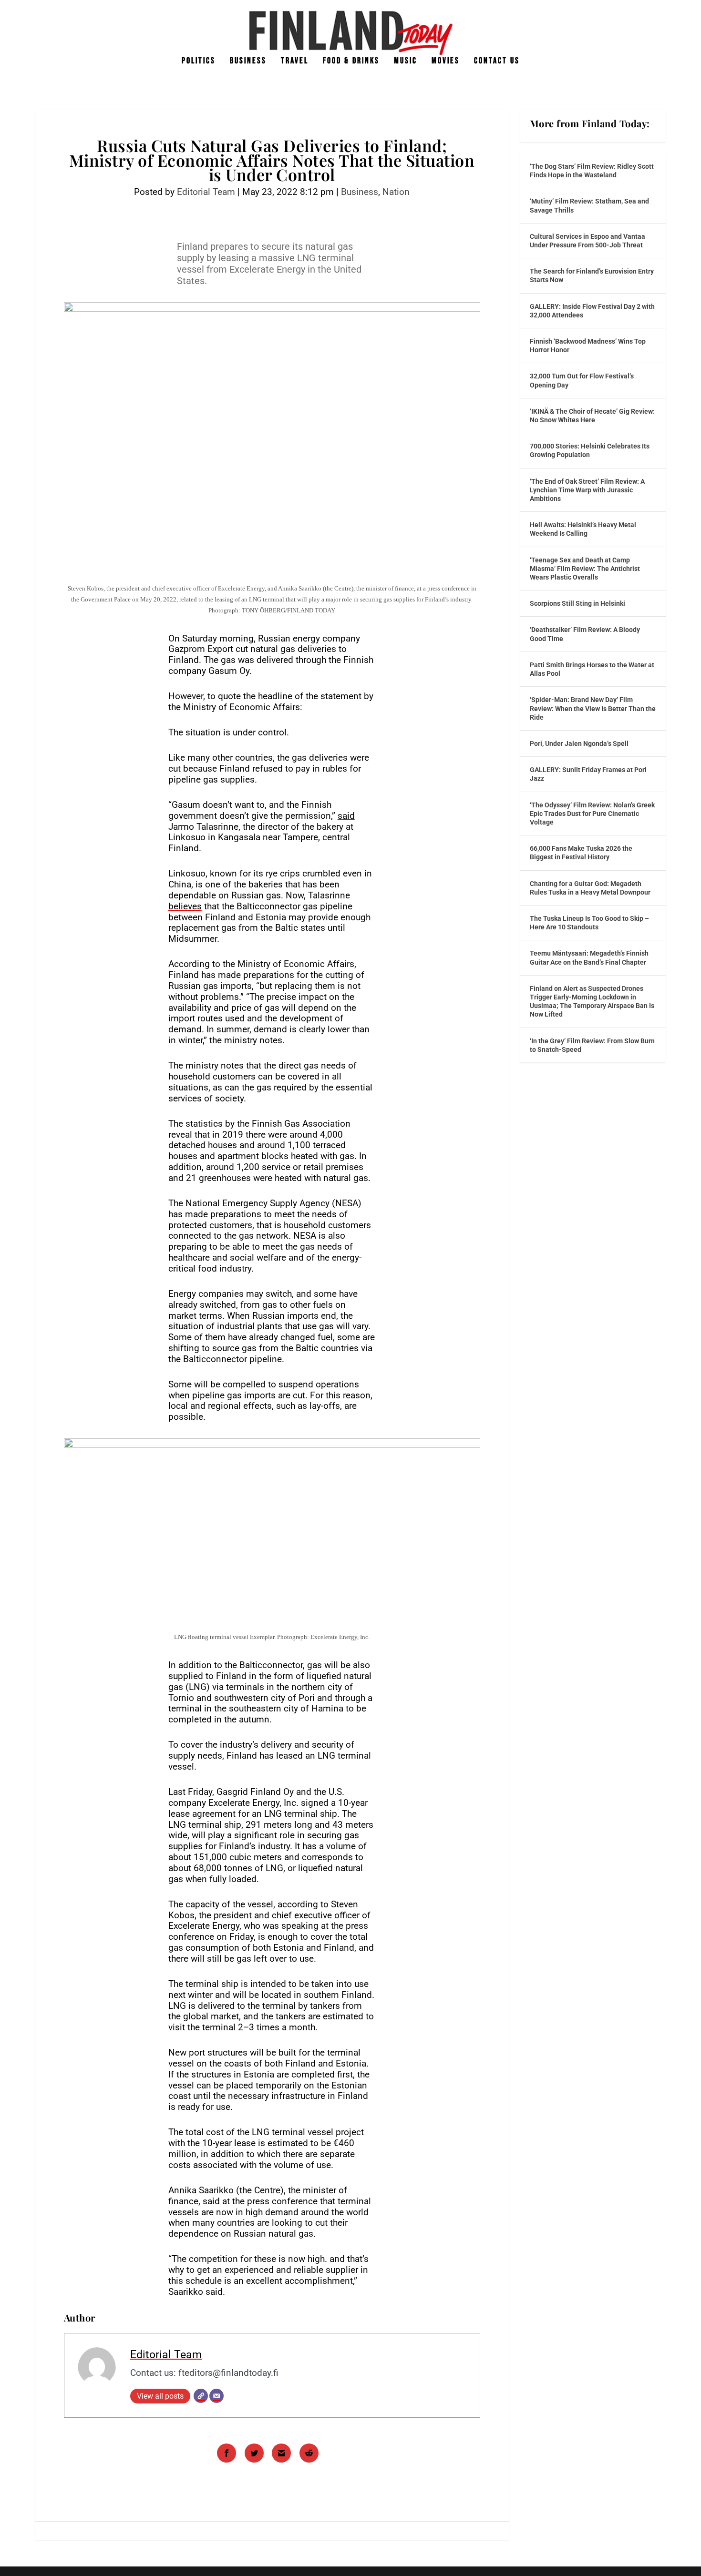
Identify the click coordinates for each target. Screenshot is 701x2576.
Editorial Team (206, 192)
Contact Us (497, 61)
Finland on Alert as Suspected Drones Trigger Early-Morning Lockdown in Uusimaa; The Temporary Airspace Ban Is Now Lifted (592, 1002)
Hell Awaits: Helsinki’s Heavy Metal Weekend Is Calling (583, 529)
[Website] (201, 2396)
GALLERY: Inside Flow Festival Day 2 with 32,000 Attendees (592, 311)
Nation (396, 192)
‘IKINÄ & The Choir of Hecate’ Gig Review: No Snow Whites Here (592, 416)
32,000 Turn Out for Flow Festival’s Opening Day (582, 380)
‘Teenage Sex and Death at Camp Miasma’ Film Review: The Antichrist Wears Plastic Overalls (585, 569)
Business (248, 61)
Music (406, 61)
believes (185, 906)
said (346, 816)
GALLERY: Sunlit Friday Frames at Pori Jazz (588, 774)
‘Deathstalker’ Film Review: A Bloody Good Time (585, 634)
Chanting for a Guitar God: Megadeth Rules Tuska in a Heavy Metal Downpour (590, 888)
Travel (295, 61)
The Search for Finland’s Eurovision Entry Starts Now (592, 275)
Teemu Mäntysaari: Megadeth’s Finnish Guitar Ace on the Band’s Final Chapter (589, 957)
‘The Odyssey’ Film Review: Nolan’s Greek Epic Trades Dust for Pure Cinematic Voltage (592, 814)
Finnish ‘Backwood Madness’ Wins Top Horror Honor (588, 346)
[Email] (216, 2396)
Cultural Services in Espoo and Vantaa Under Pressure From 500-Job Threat (588, 241)
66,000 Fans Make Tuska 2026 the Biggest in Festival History (581, 853)
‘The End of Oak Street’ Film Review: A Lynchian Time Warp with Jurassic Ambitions (587, 490)
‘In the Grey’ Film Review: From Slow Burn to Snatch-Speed (592, 1045)
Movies (446, 61)
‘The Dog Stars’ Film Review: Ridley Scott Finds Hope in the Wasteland (592, 171)
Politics (199, 61)
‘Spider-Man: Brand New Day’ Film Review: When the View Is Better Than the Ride (593, 708)
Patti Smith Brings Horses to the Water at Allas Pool (592, 669)
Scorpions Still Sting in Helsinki (577, 603)
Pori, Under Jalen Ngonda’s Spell (579, 743)
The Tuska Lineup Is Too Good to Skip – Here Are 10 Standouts (589, 923)
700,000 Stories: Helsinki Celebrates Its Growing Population (590, 450)
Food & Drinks (351, 61)
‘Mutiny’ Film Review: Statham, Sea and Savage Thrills (589, 205)
